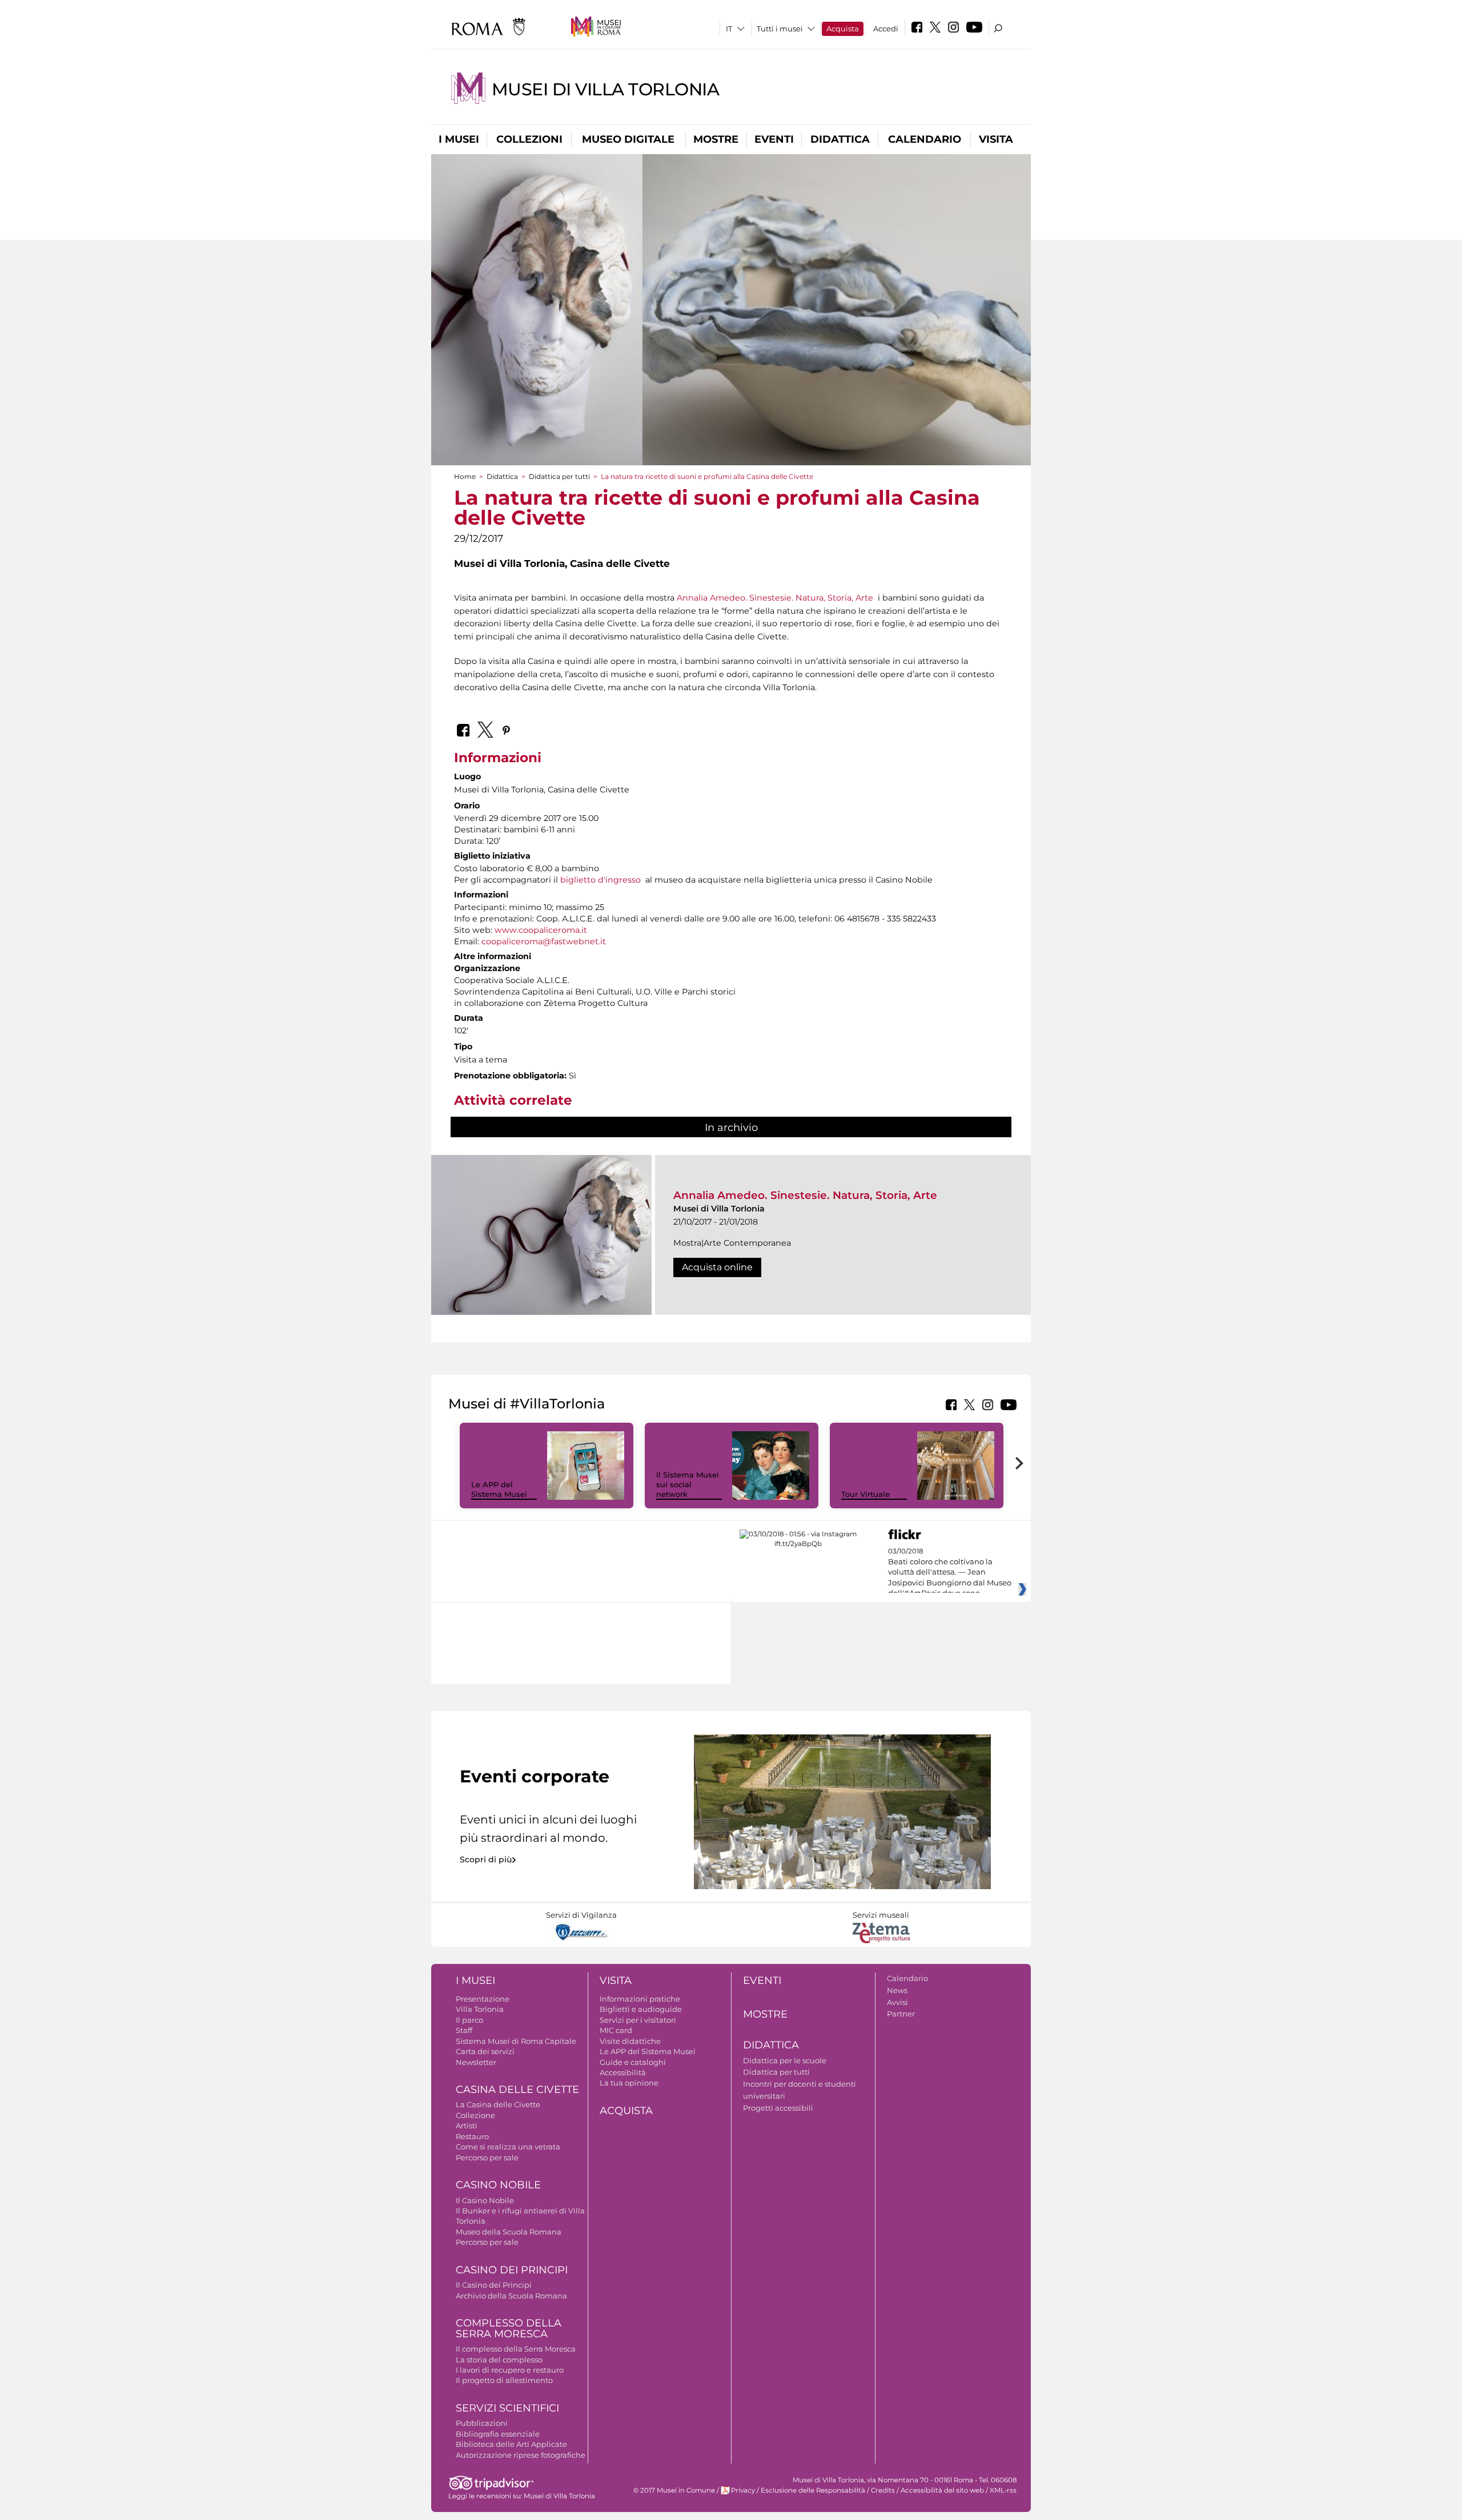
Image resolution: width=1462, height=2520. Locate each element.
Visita (996, 139)
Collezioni (529, 139)
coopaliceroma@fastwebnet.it (544, 941)
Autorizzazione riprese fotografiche (521, 2455)
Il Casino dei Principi (494, 2285)
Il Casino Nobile (485, 2200)
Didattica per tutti (559, 476)
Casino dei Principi (512, 2270)
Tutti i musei (780, 29)
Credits (883, 2490)
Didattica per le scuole (785, 2060)
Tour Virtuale (865, 1494)
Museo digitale (628, 139)
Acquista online (717, 1267)
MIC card (616, 2030)
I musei (459, 139)
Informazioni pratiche (640, 1999)
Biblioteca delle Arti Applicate (511, 2444)
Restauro (472, 2136)
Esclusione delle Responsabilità (813, 2490)
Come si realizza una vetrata (508, 2147)
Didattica (840, 139)
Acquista (843, 29)
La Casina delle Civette (498, 2104)
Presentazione (483, 1999)
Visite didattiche (630, 2041)
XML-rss (1003, 2490)
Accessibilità (623, 2072)
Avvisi (897, 2002)
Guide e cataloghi (633, 2062)
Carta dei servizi (485, 2051)
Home (465, 476)
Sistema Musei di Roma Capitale (516, 2041)
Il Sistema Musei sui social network (688, 1484)
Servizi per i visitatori (638, 2020)
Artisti (467, 2126)
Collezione (475, 2115)
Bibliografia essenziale (498, 2434)
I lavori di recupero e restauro (510, 2370)
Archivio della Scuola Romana (511, 2296)
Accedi (886, 29)
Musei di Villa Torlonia (606, 89)
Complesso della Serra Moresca (509, 2328)
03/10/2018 (950, 1572)
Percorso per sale (487, 2157)
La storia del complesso (499, 2360)
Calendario (925, 139)
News (897, 1990)
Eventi (774, 139)
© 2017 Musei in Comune (674, 2490)
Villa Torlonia (480, 2009)
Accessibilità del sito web (942, 2490)
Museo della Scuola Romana (509, 2232)
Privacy (743, 2490)
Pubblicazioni (482, 2423)
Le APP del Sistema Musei (499, 1489)
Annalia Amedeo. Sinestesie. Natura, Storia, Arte (775, 598)
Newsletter (476, 2062)
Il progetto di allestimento (504, 2380)
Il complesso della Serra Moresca (516, 2349)
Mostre (716, 139)
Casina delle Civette (517, 2090)
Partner (901, 2014)
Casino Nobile (498, 2185)
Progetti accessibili (778, 2108)
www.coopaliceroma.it (541, 930)
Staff (464, 2030)
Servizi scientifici (507, 2408)
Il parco (469, 2020)
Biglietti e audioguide (641, 2009)
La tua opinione (629, 2083)
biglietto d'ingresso (601, 880)
